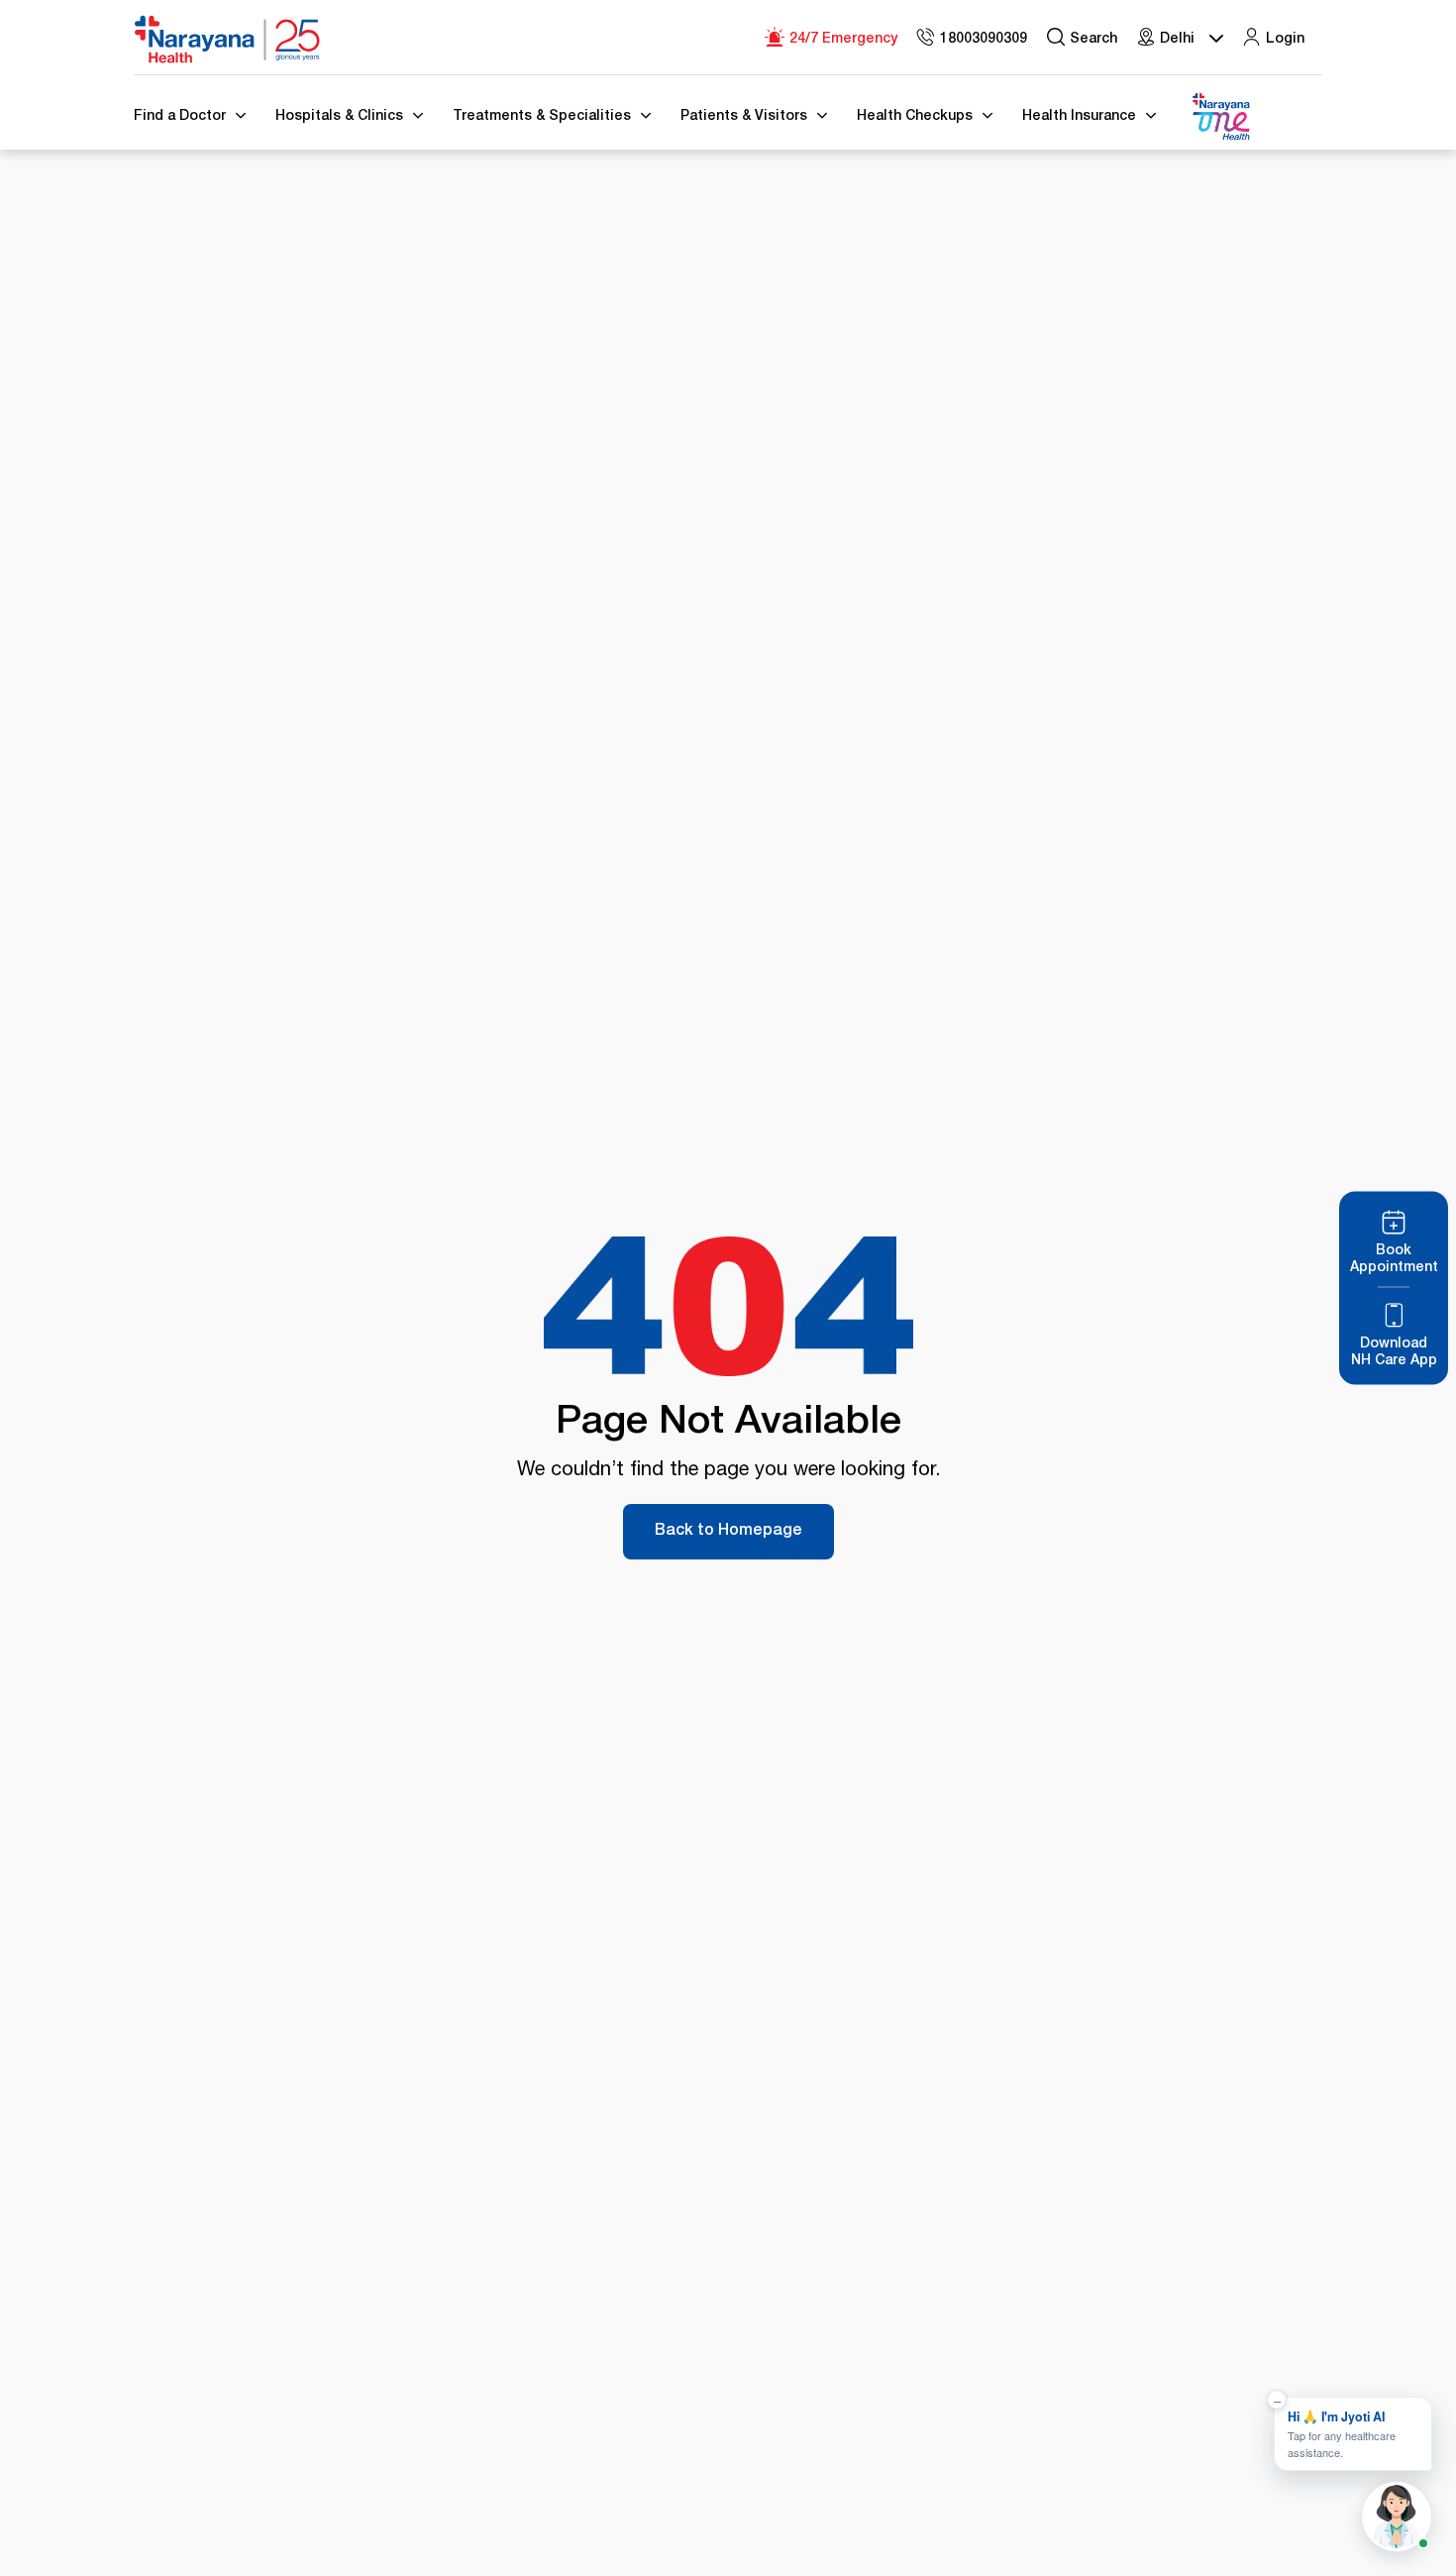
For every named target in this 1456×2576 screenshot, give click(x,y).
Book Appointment (1394, 1260)
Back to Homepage (728, 1532)
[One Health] (1220, 117)
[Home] (228, 40)
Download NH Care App (1394, 1353)
